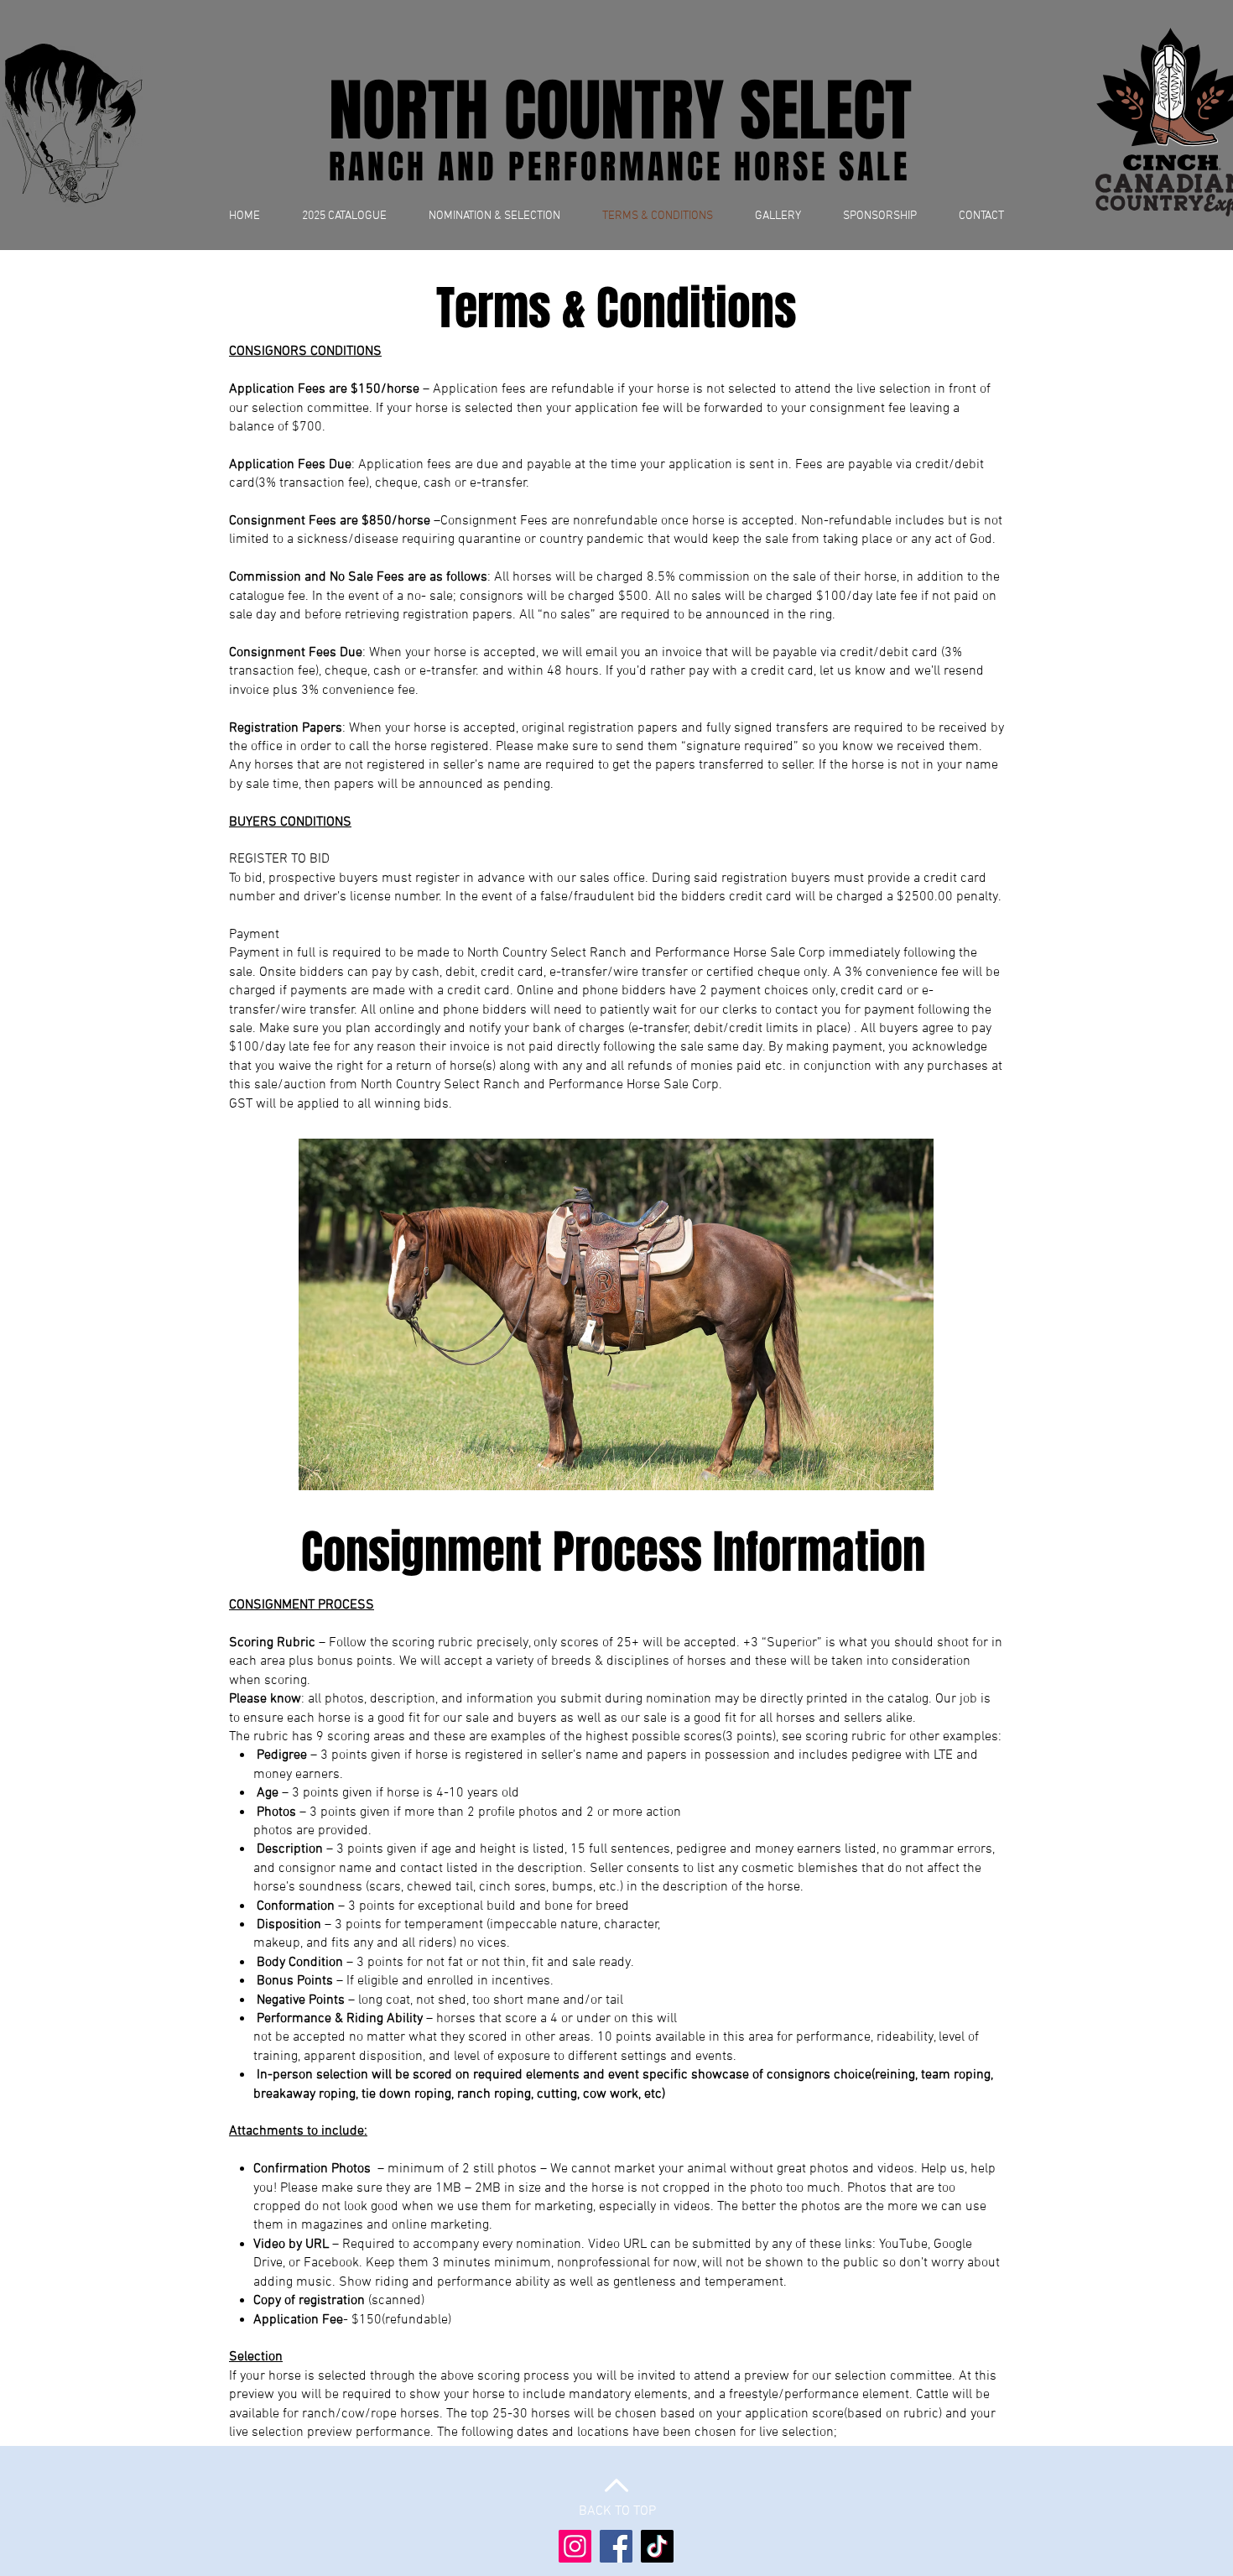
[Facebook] (616, 2546)
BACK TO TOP (617, 2511)
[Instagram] (575, 2546)
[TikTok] (657, 2546)
